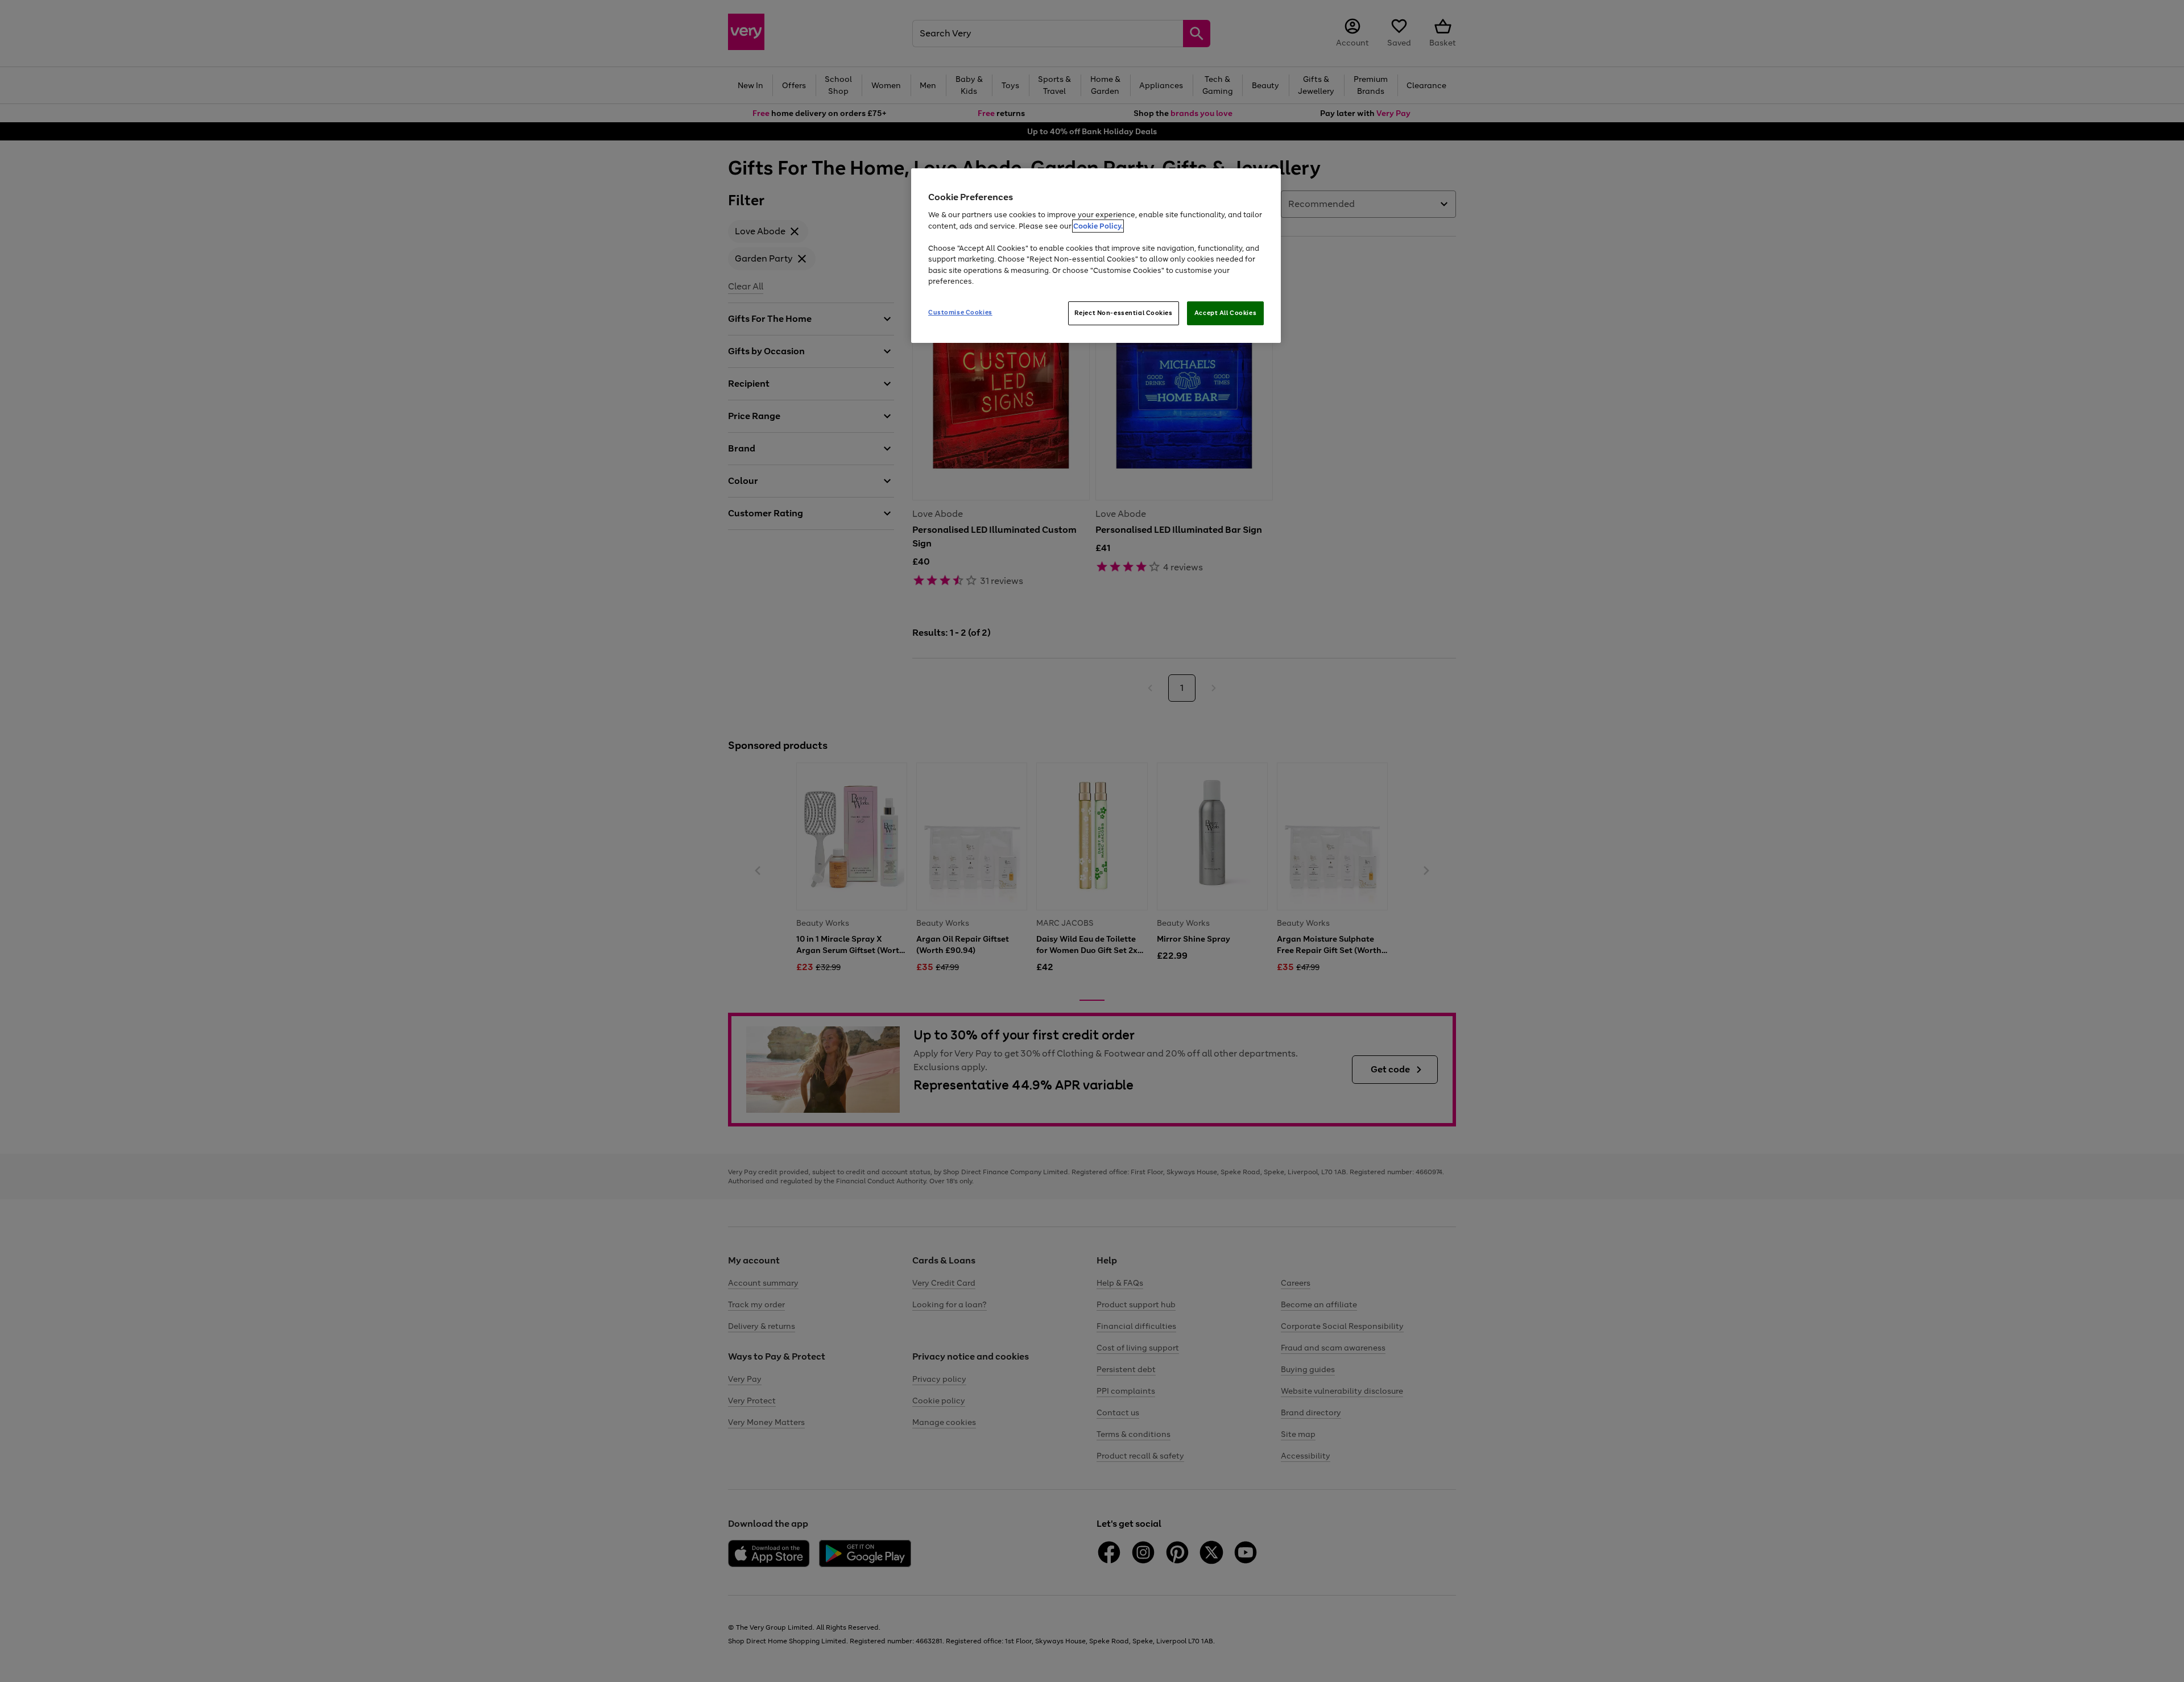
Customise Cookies (960, 312)
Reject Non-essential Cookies (1124, 313)
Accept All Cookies (1225, 313)
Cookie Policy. (1098, 226)
